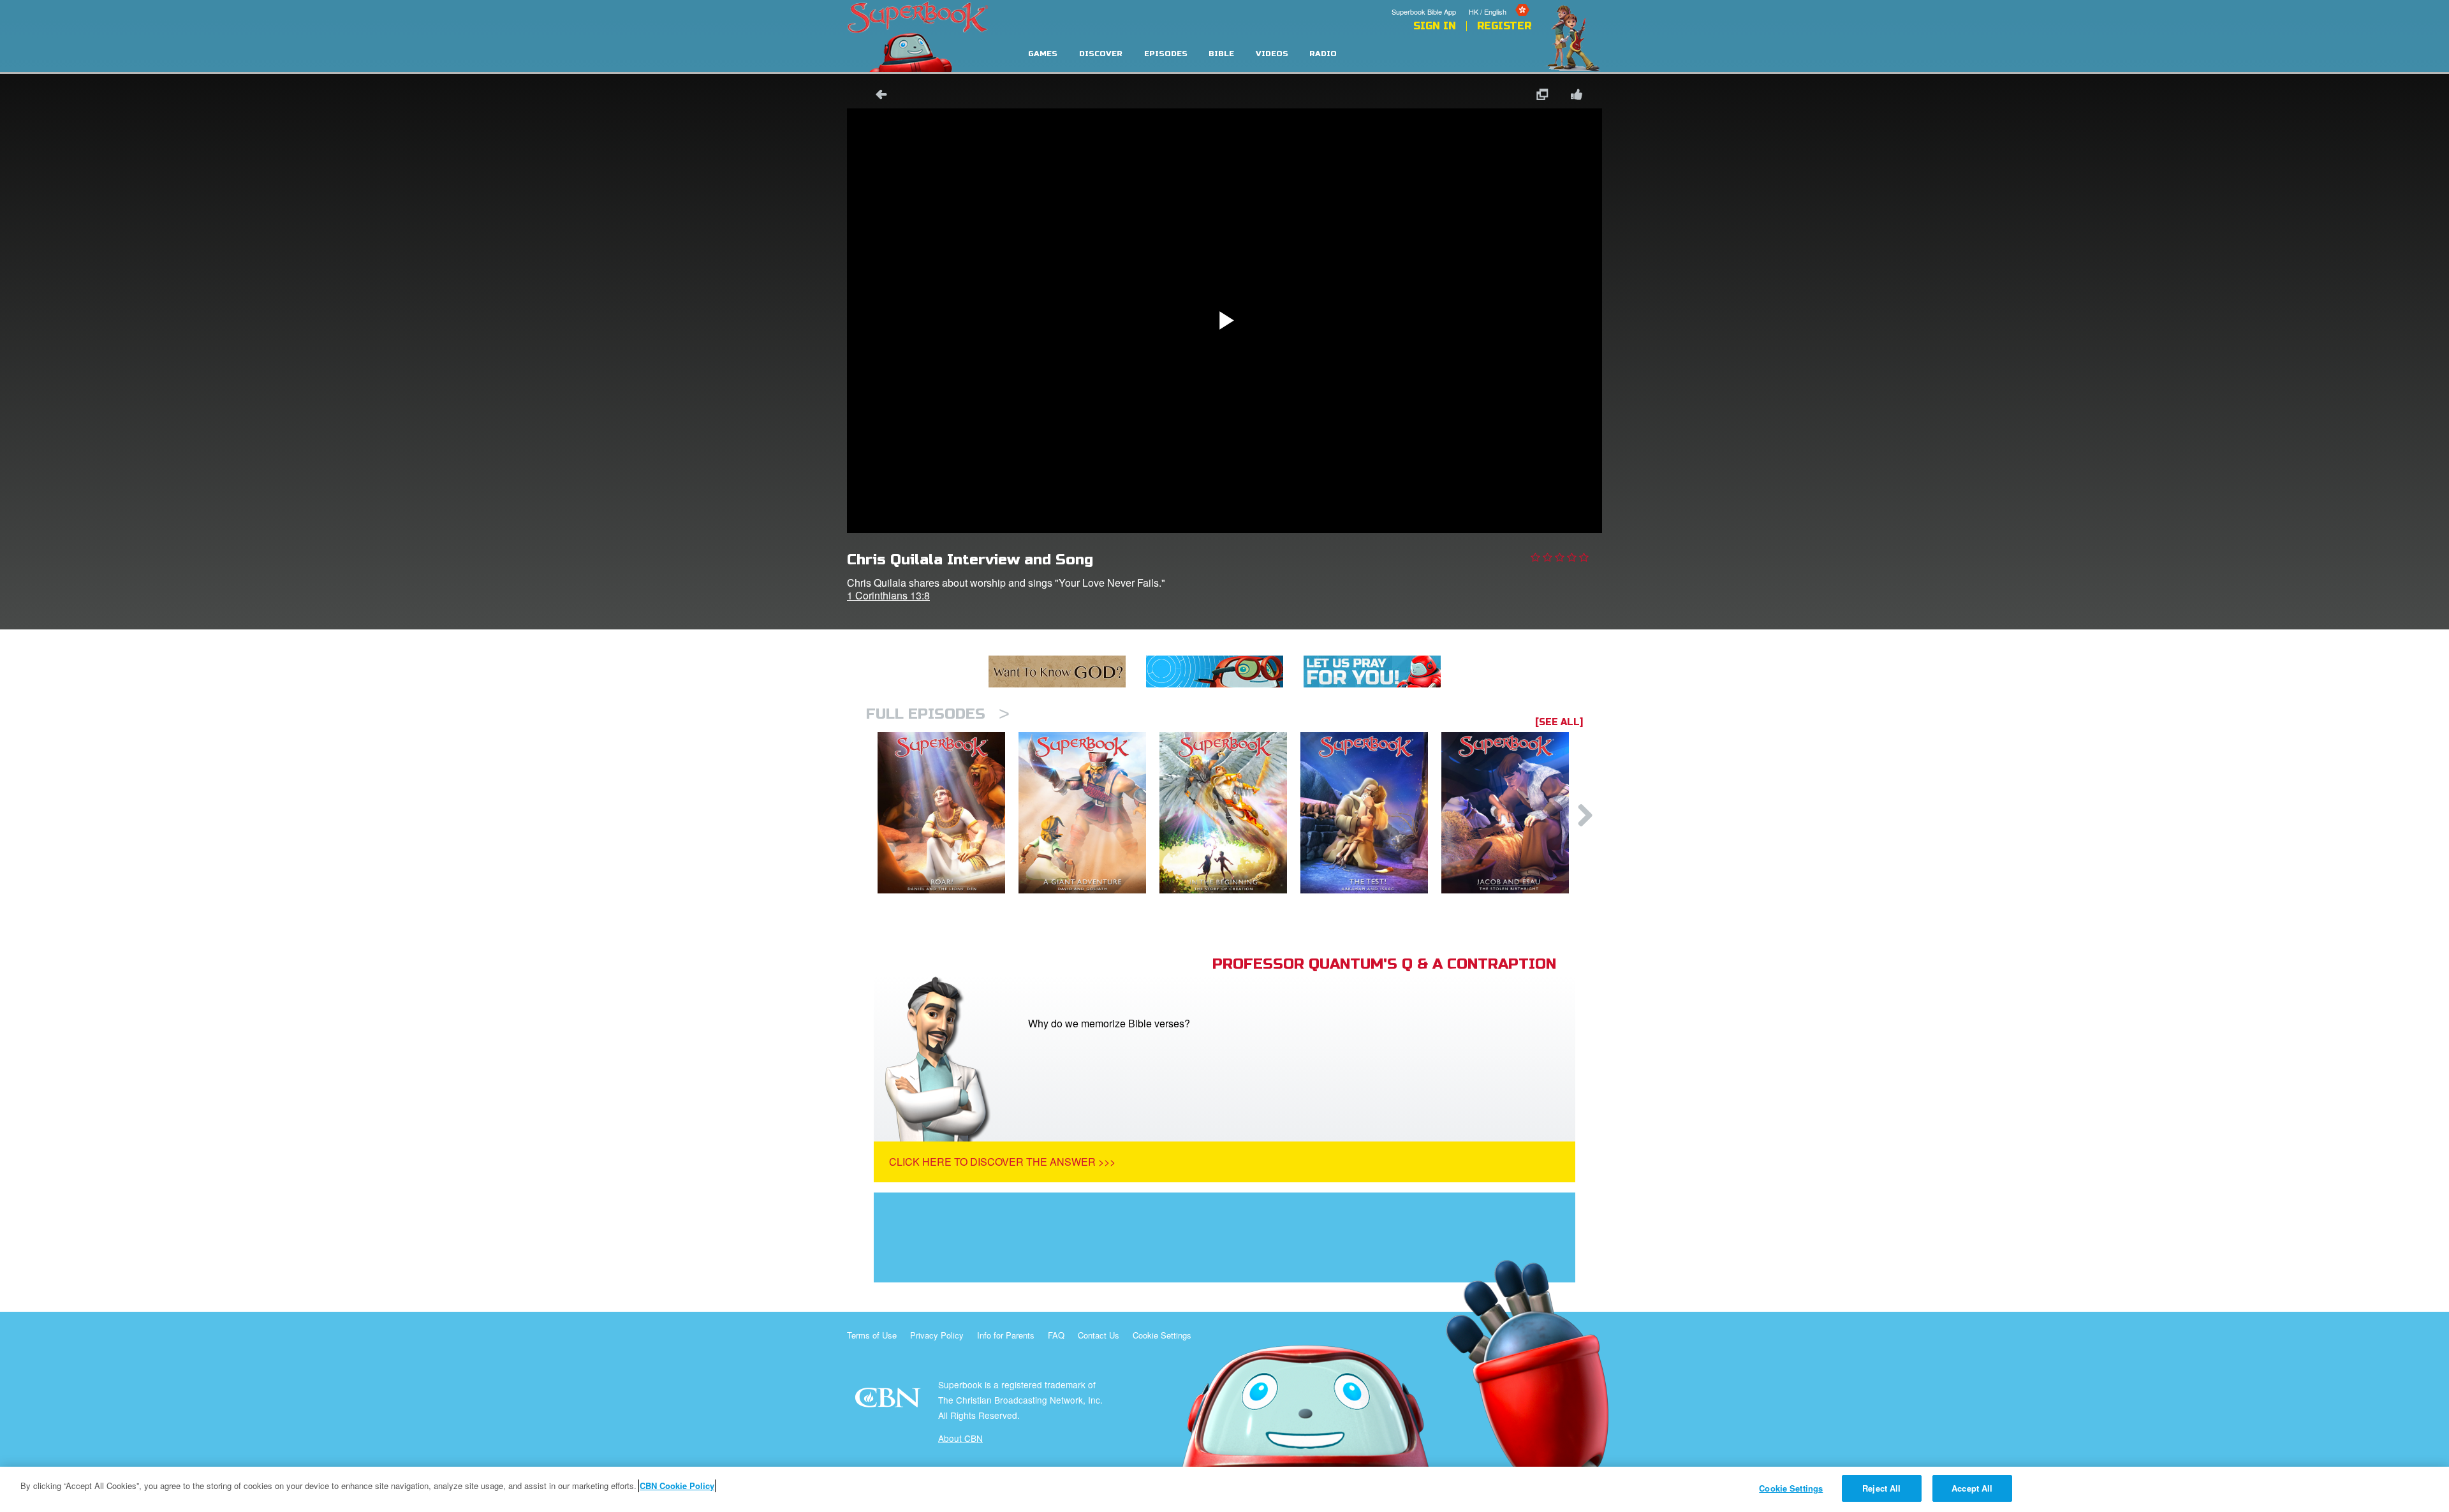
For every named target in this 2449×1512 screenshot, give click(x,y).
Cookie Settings (1162, 1335)
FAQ (1056, 1335)
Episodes (1166, 54)
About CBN (960, 1438)
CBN (889, 1401)
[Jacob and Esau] (1512, 813)
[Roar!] (948, 813)
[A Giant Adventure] (1089, 813)
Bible (1221, 54)
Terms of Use (872, 1335)
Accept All (1972, 1488)
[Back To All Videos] (877, 96)
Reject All (1881, 1488)
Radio (1323, 54)
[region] (1224, 1489)
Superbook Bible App (1424, 11)
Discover (1101, 54)
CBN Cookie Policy (677, 1486)
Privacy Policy (937, 1335)
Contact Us (1099, 1335)
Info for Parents (1006, 1335)
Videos (1272, 54)
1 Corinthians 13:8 (888, 595)
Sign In (1435, 26)
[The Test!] (1371, 813)
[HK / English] (1500, 2)
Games (1043, 54)
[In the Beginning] (1230, 813)
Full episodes (938, 714)
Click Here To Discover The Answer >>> (1002, 1162)
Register (1504, 26)
